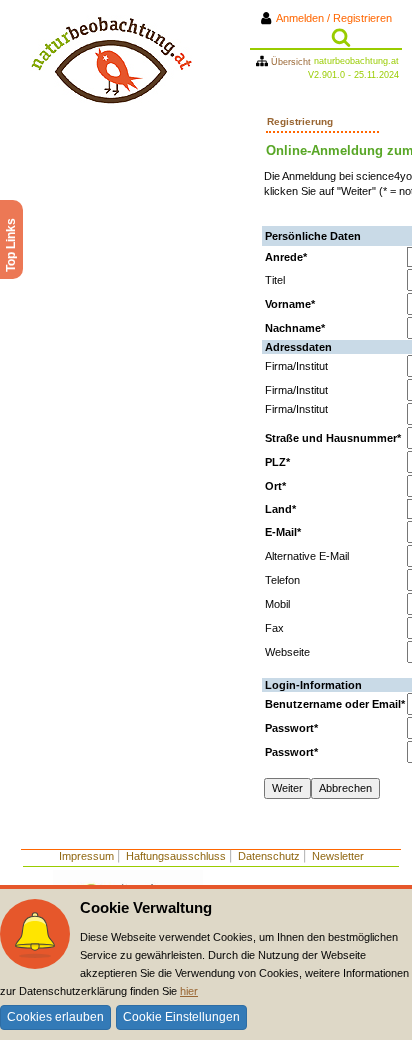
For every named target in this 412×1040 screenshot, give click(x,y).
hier (189, 991)
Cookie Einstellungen (181, 1017)
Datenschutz (269, 856)
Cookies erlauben (55, 1017)
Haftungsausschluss (176, 856)
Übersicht (291, 62)
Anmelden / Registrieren (338, 18)
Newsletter (338, 856)
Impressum (86, 856)
